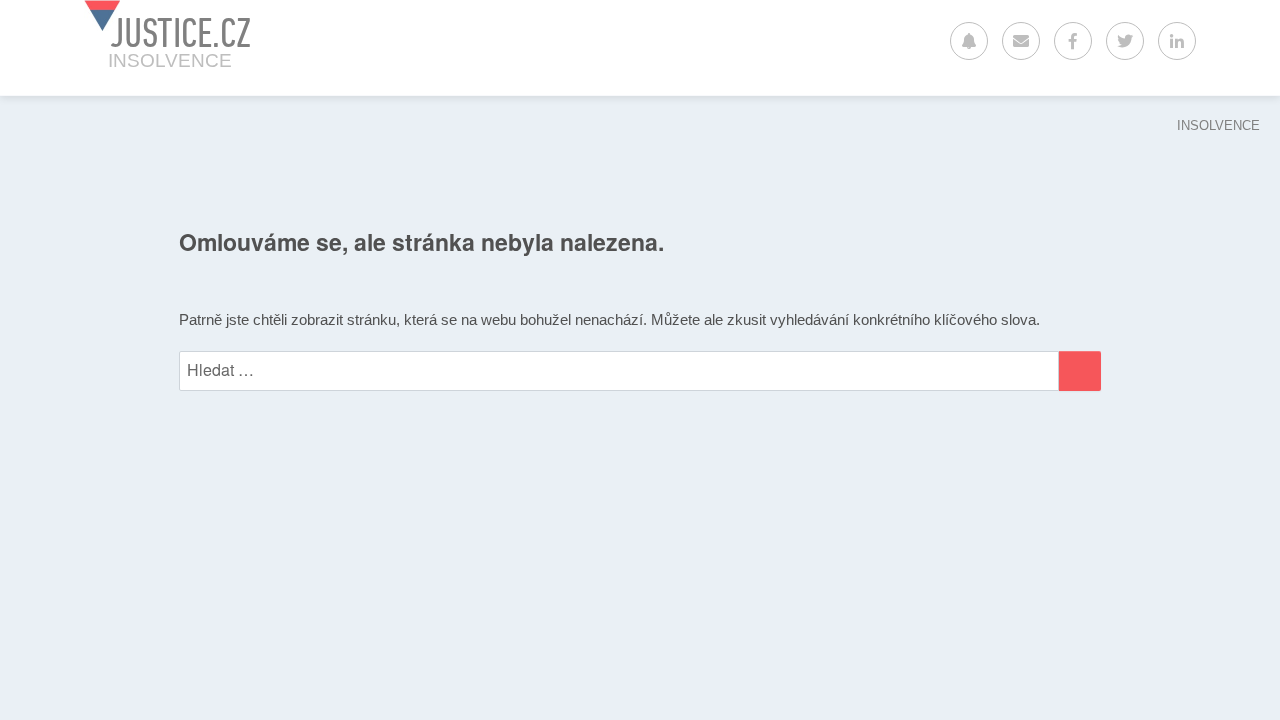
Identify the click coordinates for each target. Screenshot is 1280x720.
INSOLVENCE (1218, 125)
